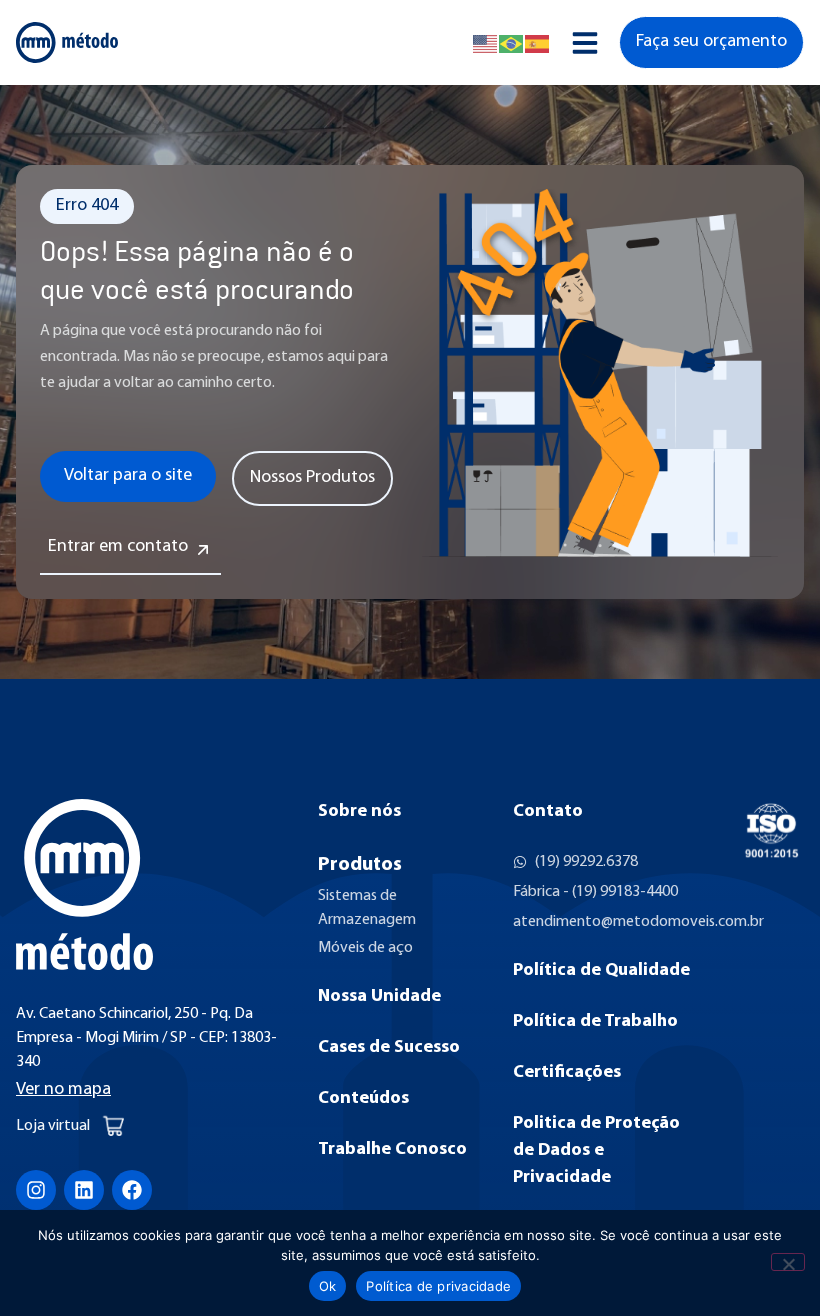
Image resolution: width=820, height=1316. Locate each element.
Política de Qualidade (601, 971)
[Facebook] (132, 1190)
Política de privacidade (438, 1286)
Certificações (567, 1073)
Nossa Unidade (379, 997)
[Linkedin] (84, 1190)
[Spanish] (538, 43)
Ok (328, 1286)
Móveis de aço (365, 948)
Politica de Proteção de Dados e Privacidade (596, 1151)
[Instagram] (36, 1190)
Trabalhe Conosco (392, 1150)
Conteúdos (363, 1099)
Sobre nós (359, 812)
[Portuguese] (512, 43)
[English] (486, 43)
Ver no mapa (63, 1090)
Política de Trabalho (595, 1022)
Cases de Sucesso (389, 1048)
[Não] (788, 1262)
